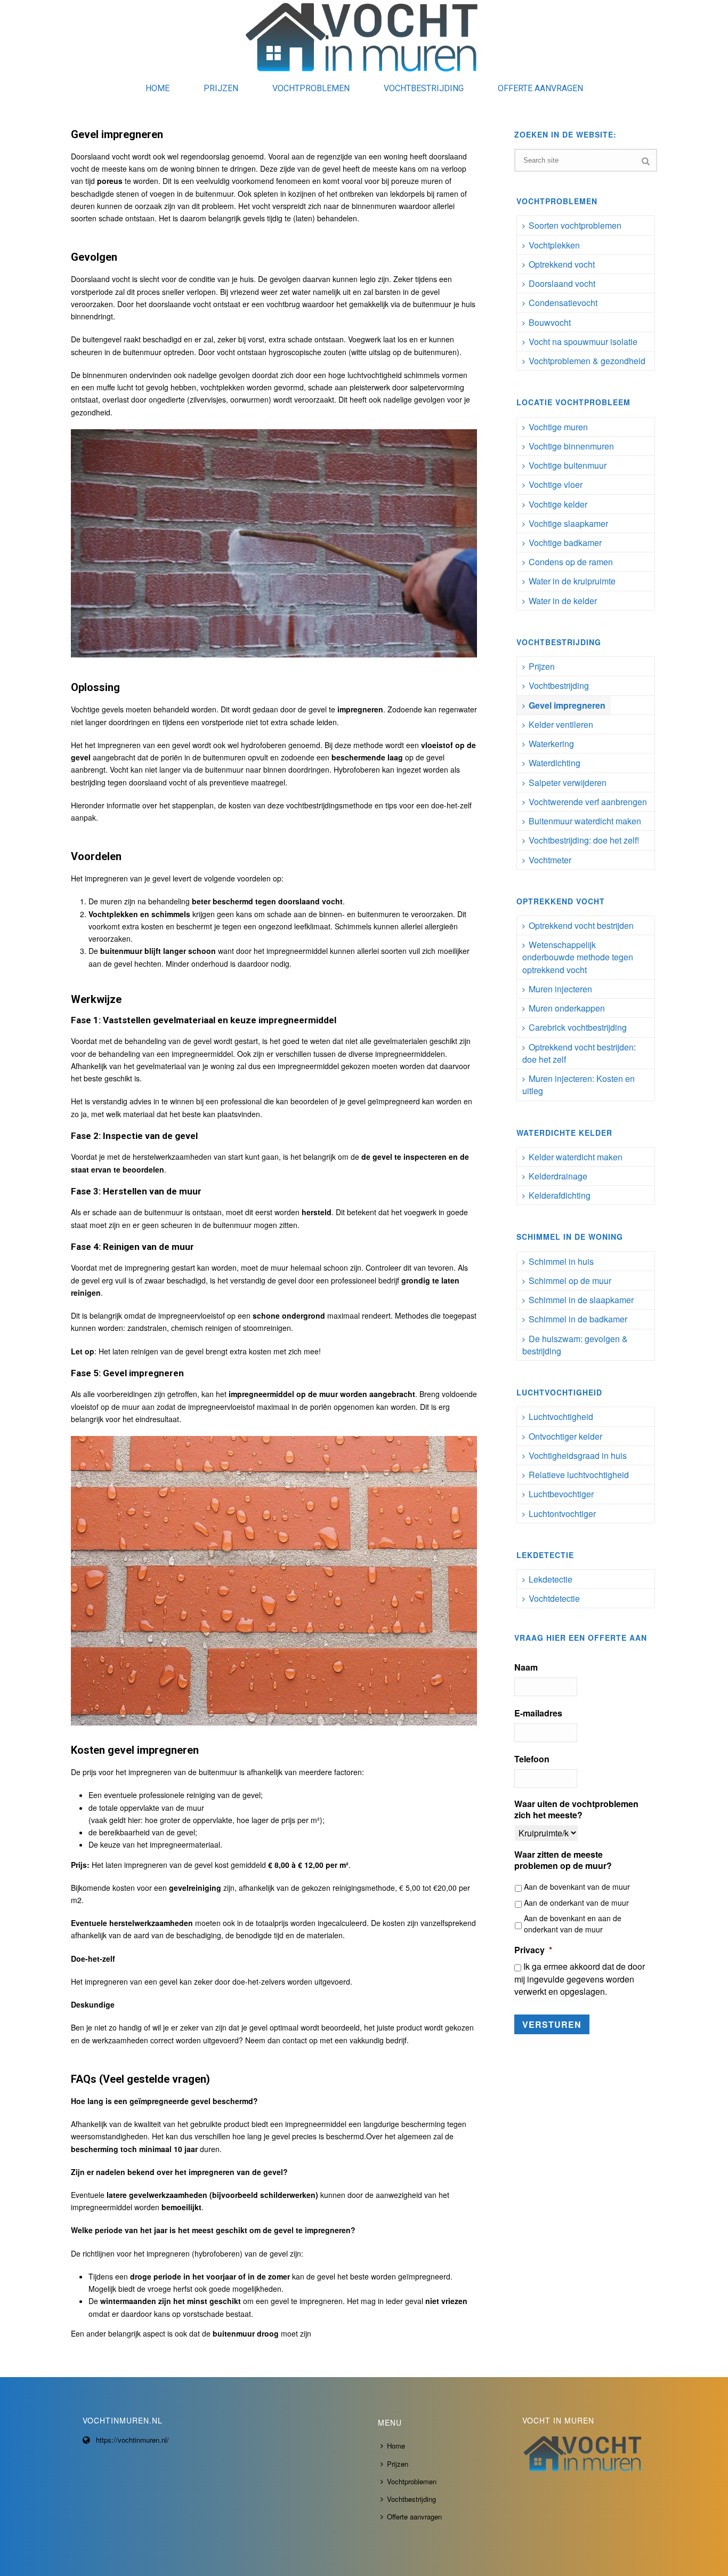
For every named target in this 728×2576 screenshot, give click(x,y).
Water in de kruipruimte (572, 581)
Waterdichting (555, 763)
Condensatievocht (563, 303)
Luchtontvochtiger (562, 1514)
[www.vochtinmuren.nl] (364, 37)
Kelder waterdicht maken (576, 1157)
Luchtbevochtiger (561, 1494)
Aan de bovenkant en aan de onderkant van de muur (573, 1924)
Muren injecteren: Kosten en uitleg (579, 1085)
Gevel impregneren (567, 705)
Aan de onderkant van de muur (576, 1903)
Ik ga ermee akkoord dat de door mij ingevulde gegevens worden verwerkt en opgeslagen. (580, 1979)
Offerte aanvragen (540, 88)
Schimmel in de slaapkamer (581, 1300)
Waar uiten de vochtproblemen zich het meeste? (576, 1810)
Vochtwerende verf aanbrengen (588, 802)
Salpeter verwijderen (568, 783)
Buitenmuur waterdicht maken (585, 821)
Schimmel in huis (561, 1261)
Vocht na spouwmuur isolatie (583, 342)
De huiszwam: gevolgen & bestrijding (575, 1345)
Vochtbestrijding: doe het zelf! (584, 840)
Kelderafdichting (560, 1195)
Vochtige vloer (556, 484)
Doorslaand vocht (562, 283)
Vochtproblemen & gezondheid (587, 361)
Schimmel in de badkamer (578, 1319)
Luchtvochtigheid (561, 1417)
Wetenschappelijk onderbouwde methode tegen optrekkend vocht (578, 957)
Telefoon (532, 1759)
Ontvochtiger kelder (565, 1436)
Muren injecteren (560, 989)
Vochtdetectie (554, 1598)
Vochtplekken (554, 245)
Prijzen (221, 88)
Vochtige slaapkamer (568, 523)
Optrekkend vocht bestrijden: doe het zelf (579, 1053)
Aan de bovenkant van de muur (577, 1887)
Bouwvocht (550, 322)
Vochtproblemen (311, 88)
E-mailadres (538, 1714)
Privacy (533, 1950)
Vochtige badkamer (565, 543)
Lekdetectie (551, 1579)
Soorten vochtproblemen (575, 225)
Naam (526, 1668)
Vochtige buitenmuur (568, 465)
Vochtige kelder (558, 504)
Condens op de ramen (571, 562)
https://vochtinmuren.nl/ (132, 2440)
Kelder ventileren (561, 724)
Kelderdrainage (558, 1176)
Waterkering (551, 744)
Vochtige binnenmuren (571, 446)
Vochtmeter (550, 860)
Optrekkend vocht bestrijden (581, 925)
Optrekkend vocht (562, 264)
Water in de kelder (563, 601)
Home (157, 88)
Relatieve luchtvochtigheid (579, 1475)
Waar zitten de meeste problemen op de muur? (563, 1860)
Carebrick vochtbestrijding (578, 1027)
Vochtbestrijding (424, 88)
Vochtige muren (558, 427)
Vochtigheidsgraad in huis (578, 1455)
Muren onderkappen (567, 1008)
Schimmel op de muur (570, 1281)
